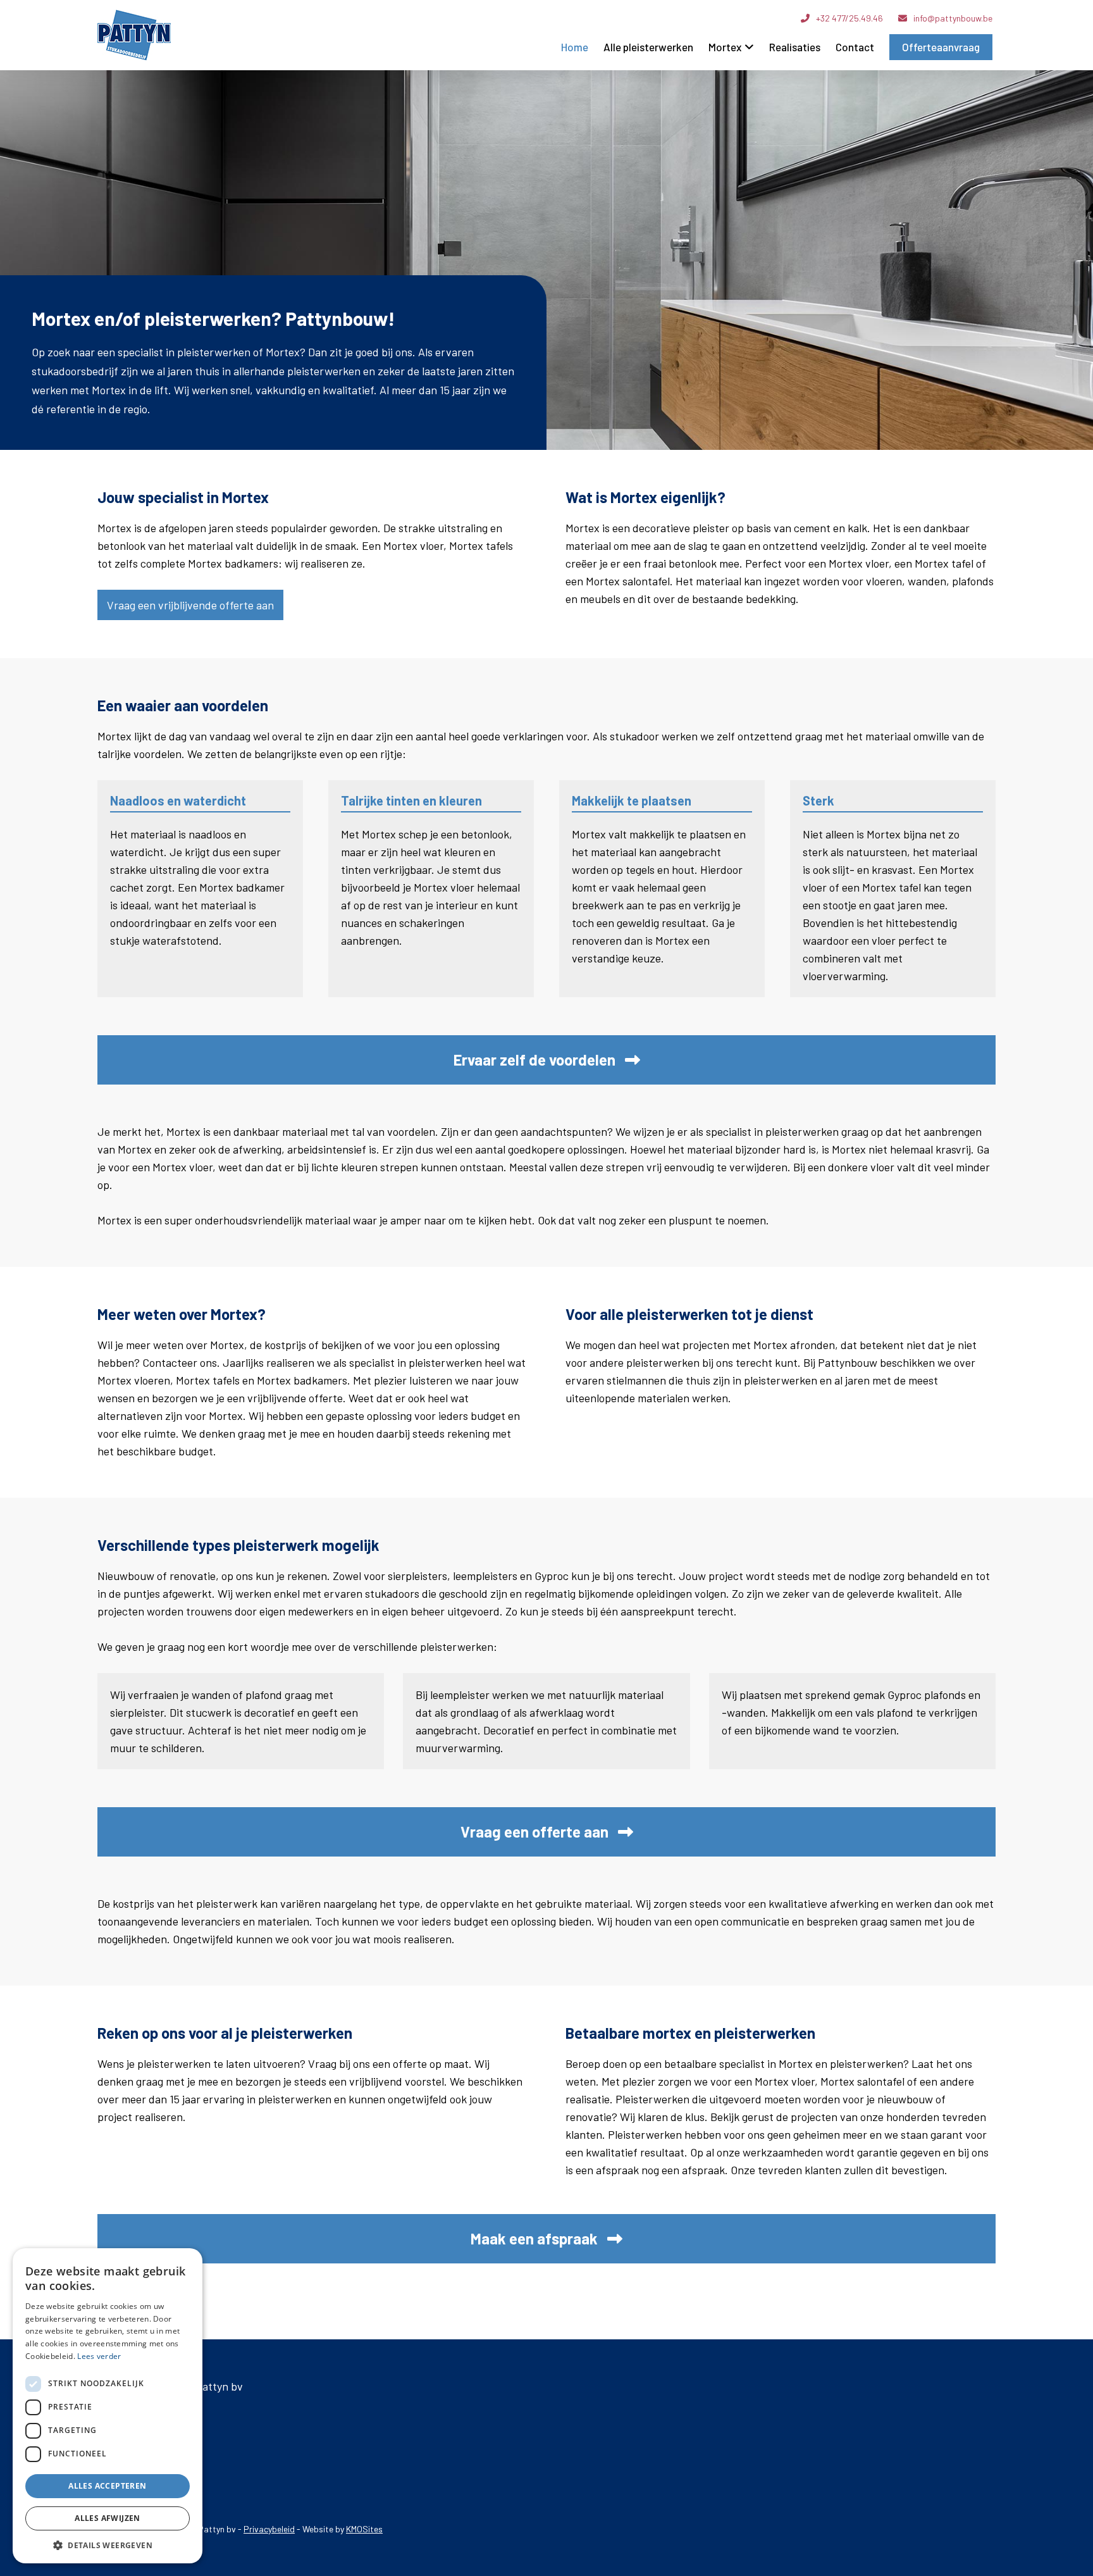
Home (575, 47)
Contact (855, 47)
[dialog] (108, 2406)
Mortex (725, 47)
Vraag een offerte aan (534, 1832)
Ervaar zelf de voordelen (534, 1060)
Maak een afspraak (534, 2239)
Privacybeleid (269, 2529)
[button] (108, 2545)
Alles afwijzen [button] (108, 2518)
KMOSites (364, 2529)
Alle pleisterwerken (648, 47)
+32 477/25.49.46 (849, 18)
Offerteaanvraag (941, 47)
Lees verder (99, 2356)
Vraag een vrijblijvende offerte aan (190, 605)
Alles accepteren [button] (107, 2486)
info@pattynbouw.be (953, 18)
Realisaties (795, 47)
